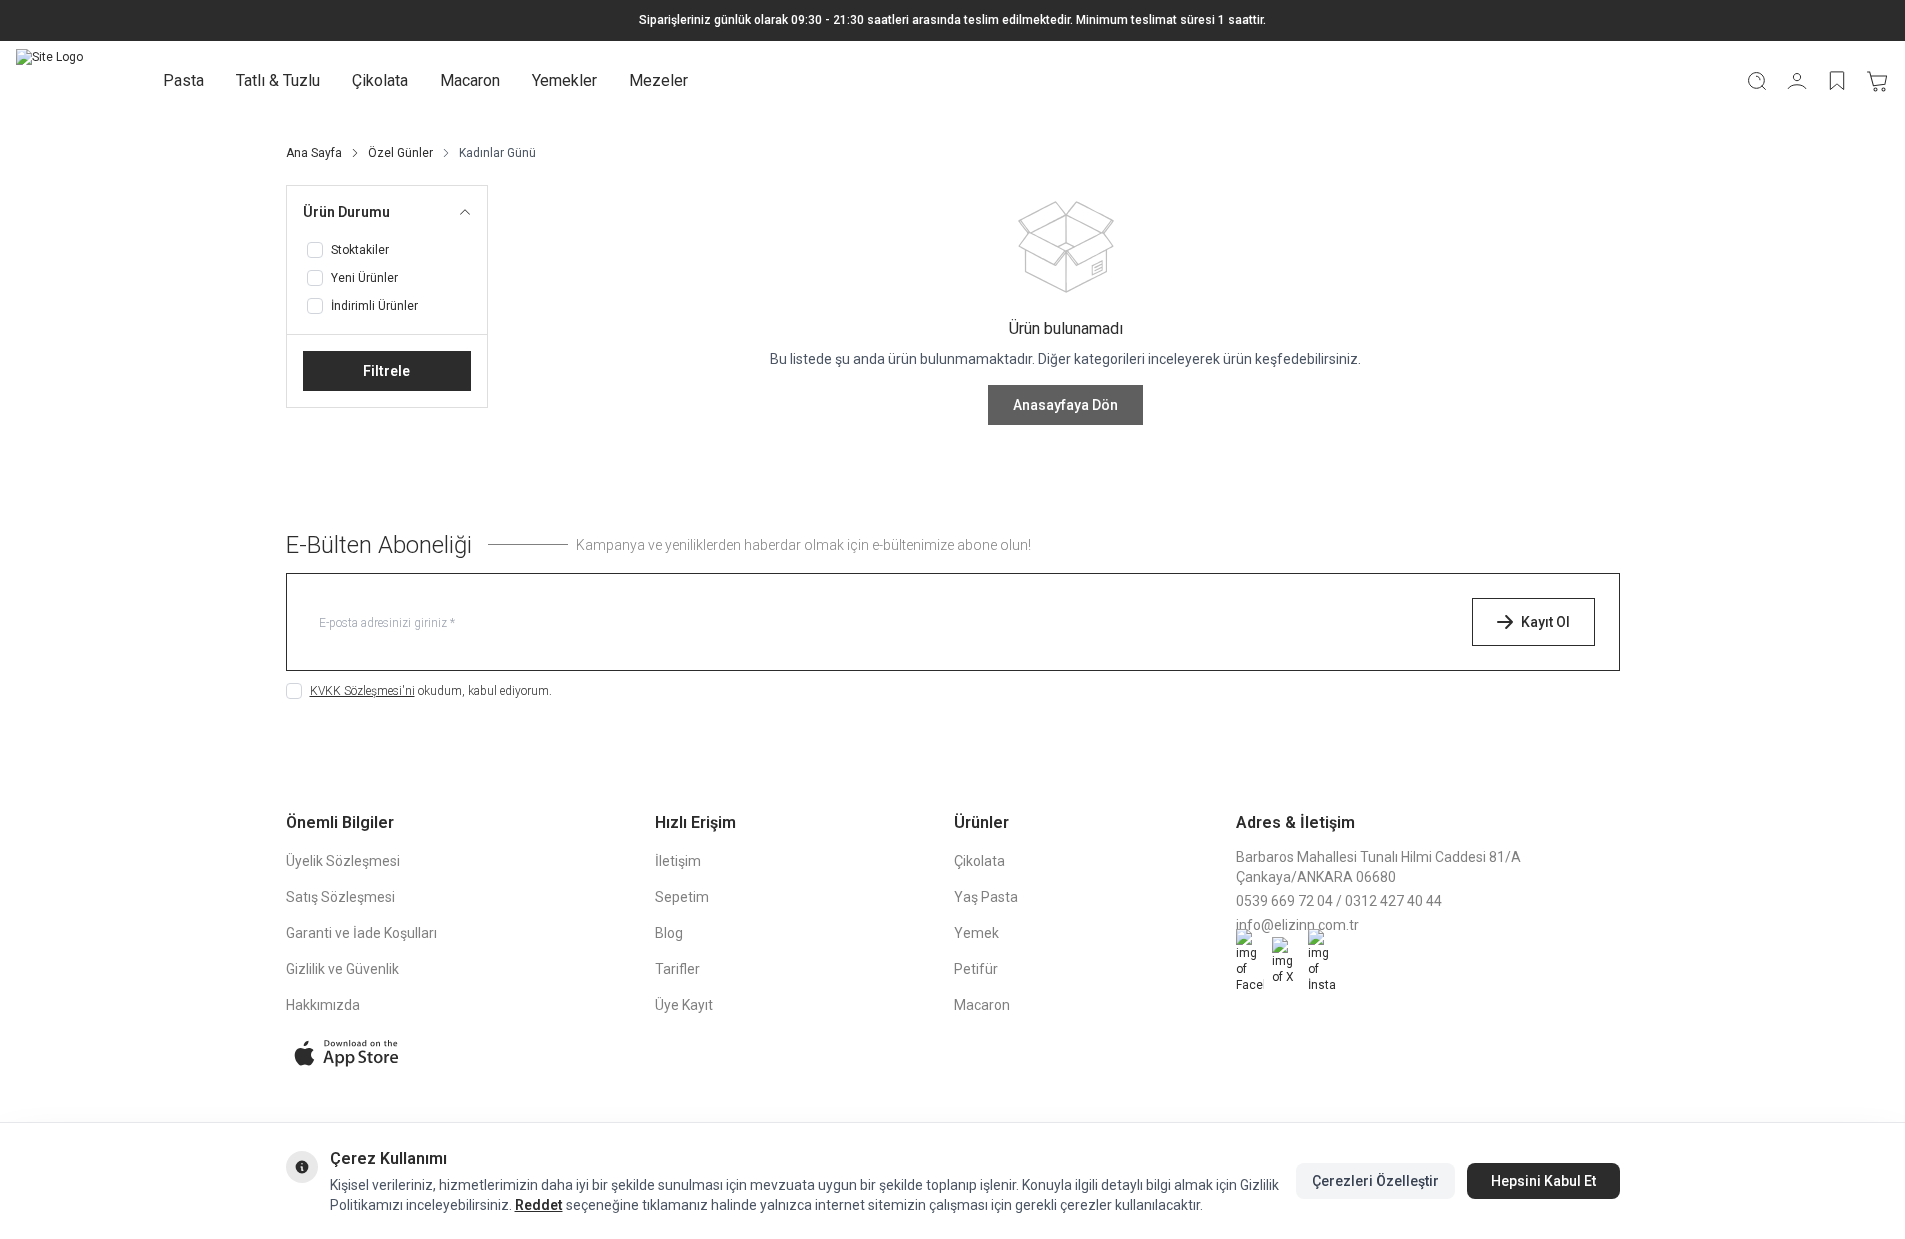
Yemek (976, 933)
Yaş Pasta (986, 897)
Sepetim (682, 897)
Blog (669, 933)
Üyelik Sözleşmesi (343, 861)
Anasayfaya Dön (1065, 405)
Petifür (976, 969)
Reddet (539, 1205)
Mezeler (658, 80)
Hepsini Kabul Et (1543, 1181)
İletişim (678, 861)
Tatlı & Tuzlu (278, 80)
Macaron (470, 80)
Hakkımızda (323, 1005)
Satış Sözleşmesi (340, 897)
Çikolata (380, 80)
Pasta (183, 80)
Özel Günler (400, 153)
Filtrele (386, 371)
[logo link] (49, 81)
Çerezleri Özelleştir (1375, 1181)
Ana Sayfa (314, 153)
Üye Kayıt (684, 1005)
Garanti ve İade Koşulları (361, 933)
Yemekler (564, 80)
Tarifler (677, 969)
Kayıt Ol (1545, 622)
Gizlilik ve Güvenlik (342, 969)
